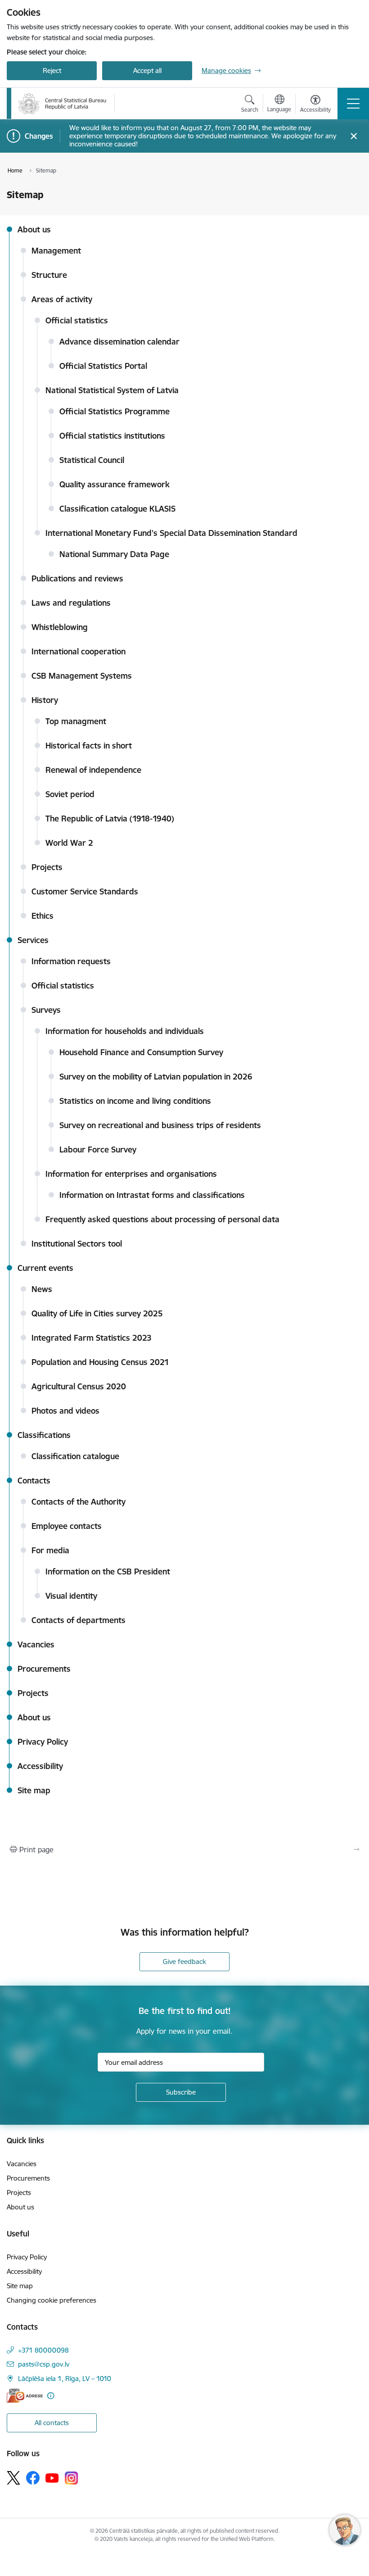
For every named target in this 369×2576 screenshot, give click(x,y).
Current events (45, 1268)
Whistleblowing (60, 627)
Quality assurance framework (115, 484)
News (42, 1289)
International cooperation (79, 651)
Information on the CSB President (108, 1571)
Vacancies (36, 1644)
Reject (52, 70)
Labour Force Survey (98, 1150)
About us (34, 229)
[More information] (51, 2396)
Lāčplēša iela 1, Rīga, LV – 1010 (65, 2379)
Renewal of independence (93, 770)
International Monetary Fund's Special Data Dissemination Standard (171, 533)
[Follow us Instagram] (72, 2478)
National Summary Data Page (114, 554)
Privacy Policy (43, 1742)
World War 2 (69, 843)
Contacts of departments (79, 1620)
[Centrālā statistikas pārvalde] (62, 104)
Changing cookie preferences (52, 2300)
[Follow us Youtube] (52, 2477)
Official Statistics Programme (115, 411)
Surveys (46, 1010)
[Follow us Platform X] (13, 2478)
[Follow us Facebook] (33, 2478)
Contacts (34, 1481)
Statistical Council (92, 460)
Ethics (43, 916)
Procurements (44, 1669)
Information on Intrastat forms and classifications (152, 1195)
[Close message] (354, 136)
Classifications (44, 1435)
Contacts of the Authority (79, 1502)
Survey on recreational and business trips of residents (160, 1125)
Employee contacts (67, 1526)
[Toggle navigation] (353, 104)
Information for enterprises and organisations (131, 1174)
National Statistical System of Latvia (112, 390)
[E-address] (25, 2396)
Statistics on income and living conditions (135, 1101)
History (45, 700)
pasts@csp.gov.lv (44, 2364)
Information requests (71, 961)
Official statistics (77, 320)
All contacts (52, 2423)
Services (33, 940)
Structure (49, 275)
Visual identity (71, 1596)
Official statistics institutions (112, 436)
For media (50, 1550)
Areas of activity (62, 299)
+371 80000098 (43, 2350)
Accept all (147, 70)
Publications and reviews (77, 578)
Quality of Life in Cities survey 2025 (97, 1313)
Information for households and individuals (125, 1031)
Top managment (76, 721)
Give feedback (184, 1961)
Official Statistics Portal (103, 366)
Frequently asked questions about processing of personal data (162, 1219)
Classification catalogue (75, 1456)
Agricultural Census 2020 (79, 1386)
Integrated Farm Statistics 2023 (92, 1338)
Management (56, 251)
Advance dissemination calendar (119, 342)
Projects (47, 867)
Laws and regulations (71, 603)
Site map (34, 1790)
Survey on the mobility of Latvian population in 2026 (156, 1077)
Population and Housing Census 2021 (100, 1362)
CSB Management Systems (82, 676)
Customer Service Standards (85, 891)
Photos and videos (65, 1411)
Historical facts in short (89, 746)
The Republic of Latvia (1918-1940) (110, 819)
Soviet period (70, 794)
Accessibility (40, 1766)
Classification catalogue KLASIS (117, 509)
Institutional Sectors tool (77, 1244)
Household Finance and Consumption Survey (141, 1052)
